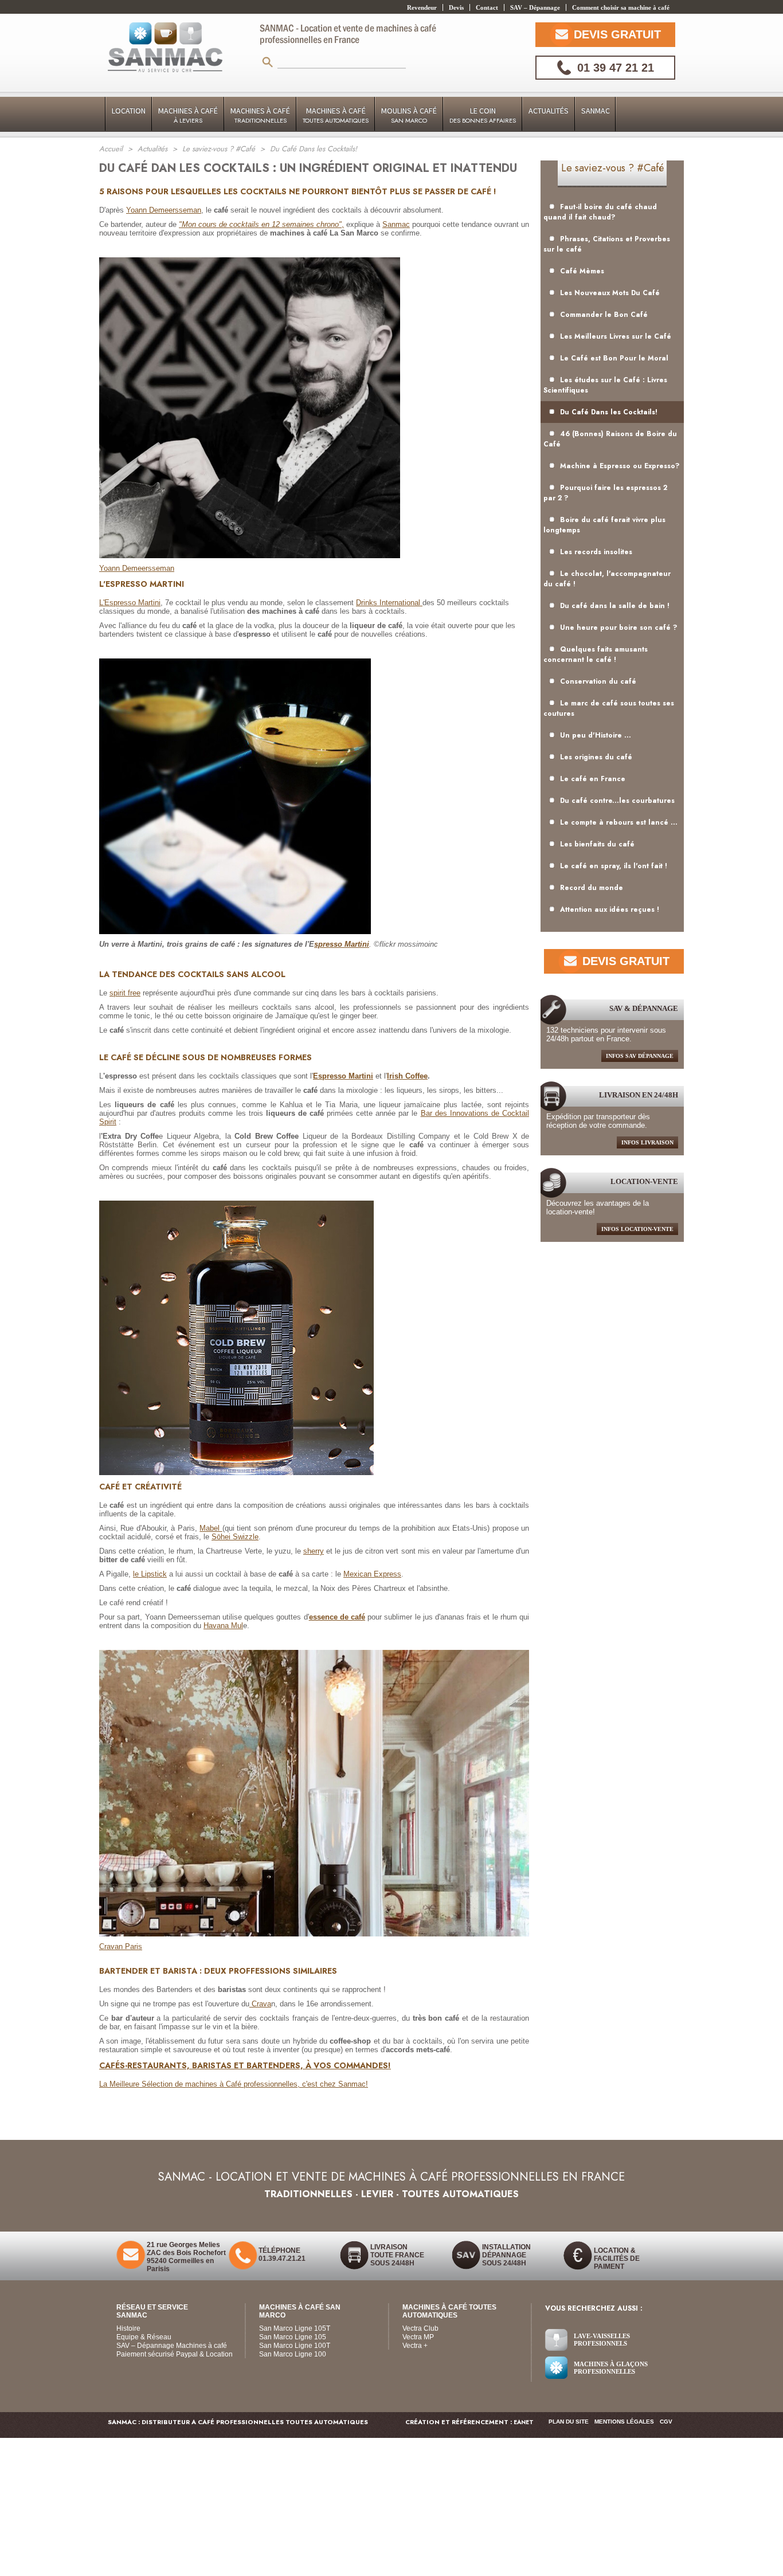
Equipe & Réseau (144, 2337)
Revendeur (422, 7)
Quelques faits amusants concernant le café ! (596, 654)
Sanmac (596, 111)
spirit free (125, 993)
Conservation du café (598, 681)
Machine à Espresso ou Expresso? (620, 466)
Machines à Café (188, 115)
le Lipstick (150, 1574)
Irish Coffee (407, 1076)
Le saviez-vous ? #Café (612, 168)
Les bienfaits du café (597, 844)
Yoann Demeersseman (164, 210)
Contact (487, 7)
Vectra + (415, 2346)
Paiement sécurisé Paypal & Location (175, 2354)
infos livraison (647, 1142)
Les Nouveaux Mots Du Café (610, 293)
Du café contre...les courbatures (617, 801)
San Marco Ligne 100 (293, 2354)
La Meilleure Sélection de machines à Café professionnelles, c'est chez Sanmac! (234, 2084)
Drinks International (389, 603)
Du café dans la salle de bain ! (615, 606)
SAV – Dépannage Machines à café (172, 2346)
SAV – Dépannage (535, 7)
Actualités (549, 111)
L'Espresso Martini (130, 603)
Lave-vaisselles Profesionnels (602, 2340)
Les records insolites (596, 552)
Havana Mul (223, 1626)
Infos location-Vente (637, 1229)
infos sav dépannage (640, 1056)
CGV (666, 2422)
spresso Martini (342, 944)
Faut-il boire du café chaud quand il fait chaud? (600, 212)
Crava (260, 2004)
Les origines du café (596, 757)
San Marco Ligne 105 (293, 2337)
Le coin (483, 115)
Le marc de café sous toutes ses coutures (609, 708)
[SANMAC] (165, 48)
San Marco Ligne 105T (295, 2328)
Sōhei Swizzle (235, 1537)
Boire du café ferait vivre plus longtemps (604, 525)
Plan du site (569, 2422)
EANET (524, 2422)
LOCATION (129, 111)
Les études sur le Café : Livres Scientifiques (605, 385)
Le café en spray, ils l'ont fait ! (614, 866)
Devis (456, 7)
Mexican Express (372, 1574)
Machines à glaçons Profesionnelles (611, 2368)
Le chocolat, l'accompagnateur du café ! (607, 579)
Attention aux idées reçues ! (610, 909)
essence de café (337, 1617)
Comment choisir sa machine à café (621, 7)
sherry (314, 1551)
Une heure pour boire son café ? (619, 628)
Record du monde (592, 888)
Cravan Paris (121, 1946)
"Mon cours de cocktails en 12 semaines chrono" (260, 224)
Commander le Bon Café (604, 315)
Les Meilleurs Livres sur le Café (616, 336)
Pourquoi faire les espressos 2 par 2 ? (605, 493)
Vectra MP (418, 2337)
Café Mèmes (582, 271)
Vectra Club (420, 2328)
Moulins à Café (409, 115)
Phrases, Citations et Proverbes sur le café (607, 244)
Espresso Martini (343, 1076)
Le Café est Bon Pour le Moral (614, 358)
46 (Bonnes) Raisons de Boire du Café (610, 439)
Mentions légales (624, 2422)
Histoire (128, 2328)
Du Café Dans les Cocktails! (609, 412)
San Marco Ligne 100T (295, 2346)
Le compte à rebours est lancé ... (619, 822)
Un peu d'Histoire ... (596, 735)
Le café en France (593, 779)
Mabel (211, 1528)
